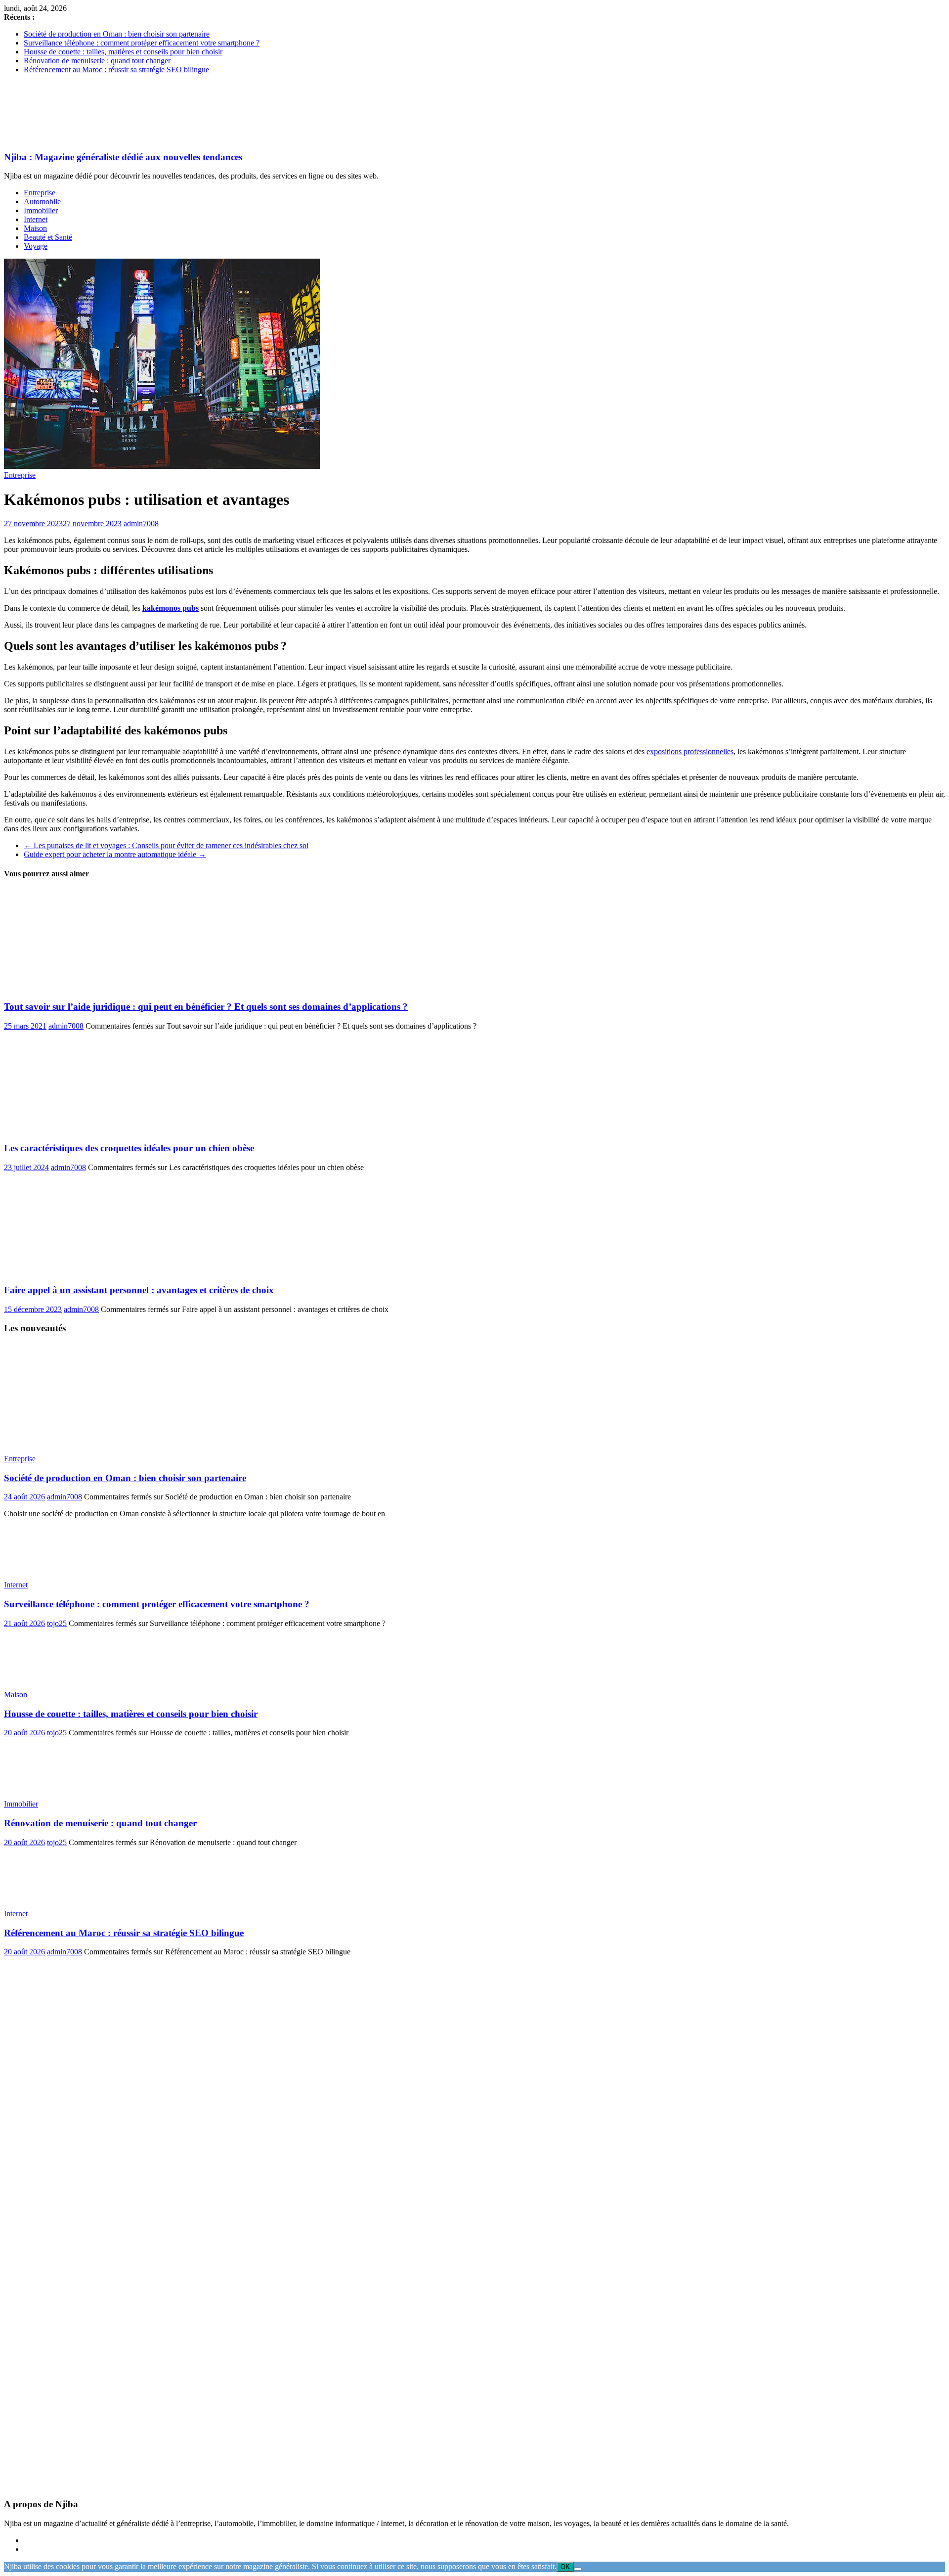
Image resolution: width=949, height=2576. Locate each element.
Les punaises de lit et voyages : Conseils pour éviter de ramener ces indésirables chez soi (166, 845)
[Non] (578, 2569)
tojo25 (57, 1623)
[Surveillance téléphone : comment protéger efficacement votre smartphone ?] (56, 1568)
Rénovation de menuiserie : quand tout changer (97, 61)
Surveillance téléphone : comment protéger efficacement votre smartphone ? (142, 43)
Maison (35, 228)
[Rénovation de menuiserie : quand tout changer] (56, 1787)
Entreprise (40, 193)
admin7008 (141, 523)
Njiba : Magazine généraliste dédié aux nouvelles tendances (123, 157)
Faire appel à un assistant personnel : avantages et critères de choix (139, 1290)
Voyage (36, 246)
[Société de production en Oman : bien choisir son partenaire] (120, 1442)
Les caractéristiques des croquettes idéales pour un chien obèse (129, 1148)
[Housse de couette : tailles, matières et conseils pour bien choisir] (56, 1678)
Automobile (42, 202)
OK (565, 2567)
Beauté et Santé (48, 237)
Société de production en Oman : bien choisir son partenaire (117, 34)
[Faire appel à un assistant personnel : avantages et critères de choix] (100, 1271)
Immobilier (41, 210)
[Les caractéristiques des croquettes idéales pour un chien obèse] (100, 1129)
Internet (36, 219)
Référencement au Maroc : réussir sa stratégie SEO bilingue (116, 69)
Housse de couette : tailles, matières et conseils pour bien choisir (123, 52)
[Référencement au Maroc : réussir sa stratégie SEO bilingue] (56, 1897)
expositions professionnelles (690, 751)
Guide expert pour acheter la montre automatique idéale (115, 854)
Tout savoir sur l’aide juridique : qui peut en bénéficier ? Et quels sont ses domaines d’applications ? (206, 1007)
